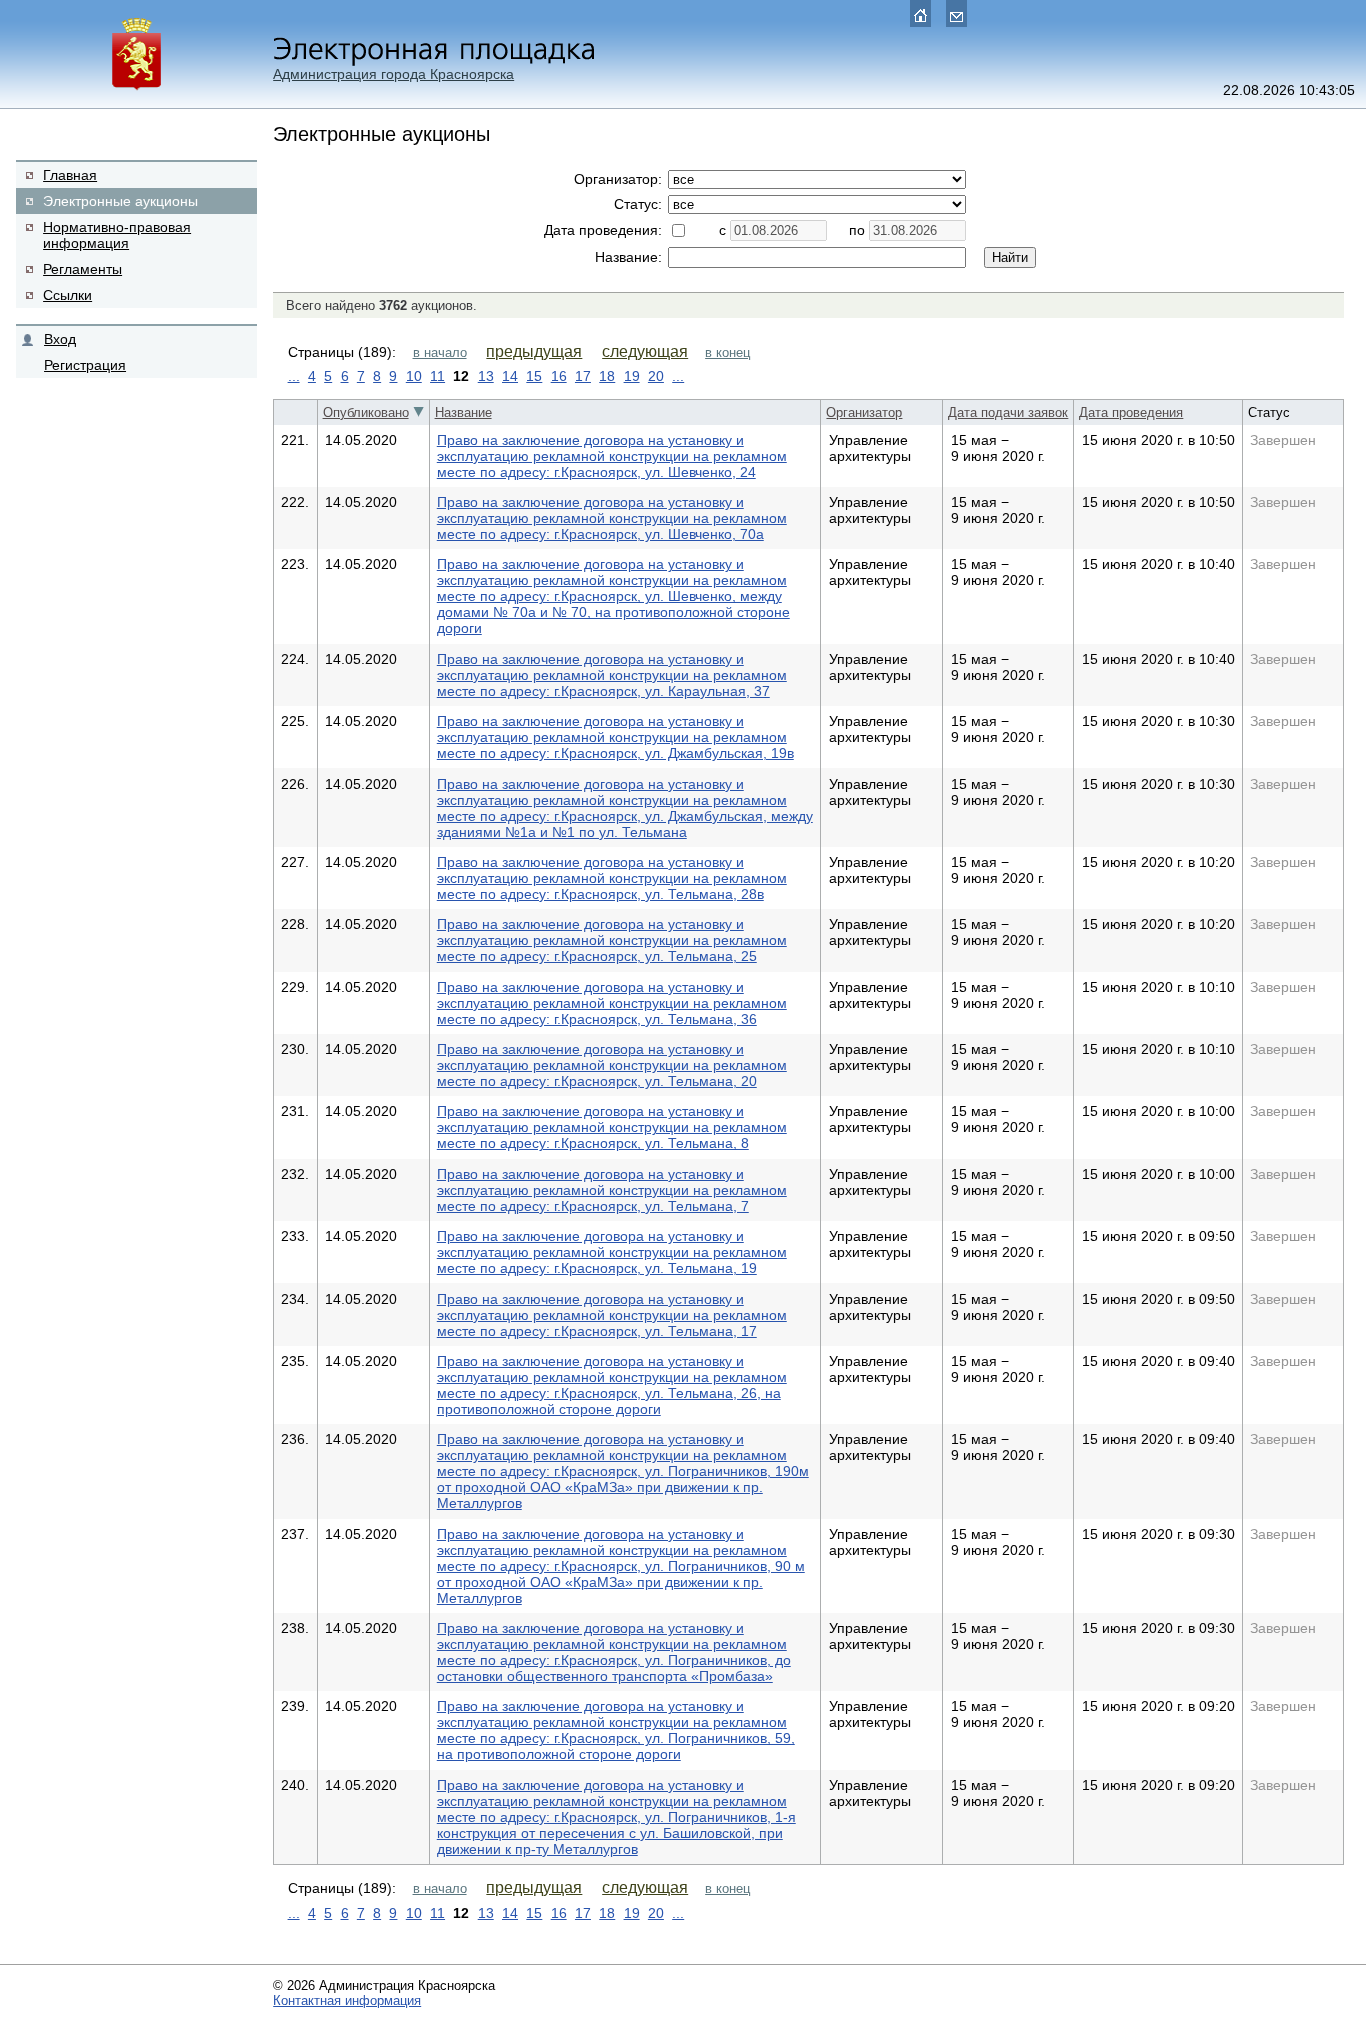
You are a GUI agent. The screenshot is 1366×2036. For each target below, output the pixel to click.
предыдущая (534, 351)
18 (607, 376)
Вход (60, 339)
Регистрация (85, 365)
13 (486, 376)
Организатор (864, 412)
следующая (645, 351)
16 (559, 376)
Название (463, 412)
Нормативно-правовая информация (117, 235)
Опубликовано (366, 412)
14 (510, 376)
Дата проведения (1131, 412)
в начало (440, 352)
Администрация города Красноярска (393, 74)
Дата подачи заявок (1008, 412)
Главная (70, 175)
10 (414, 376)
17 (583, 376)
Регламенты (82, 269)
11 (437, 376)
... (294, 376)
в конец (727, 352)
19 (632, 376)
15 (534, 376)
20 (656, 376)
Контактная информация (347, 2000)
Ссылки (67, 295)
